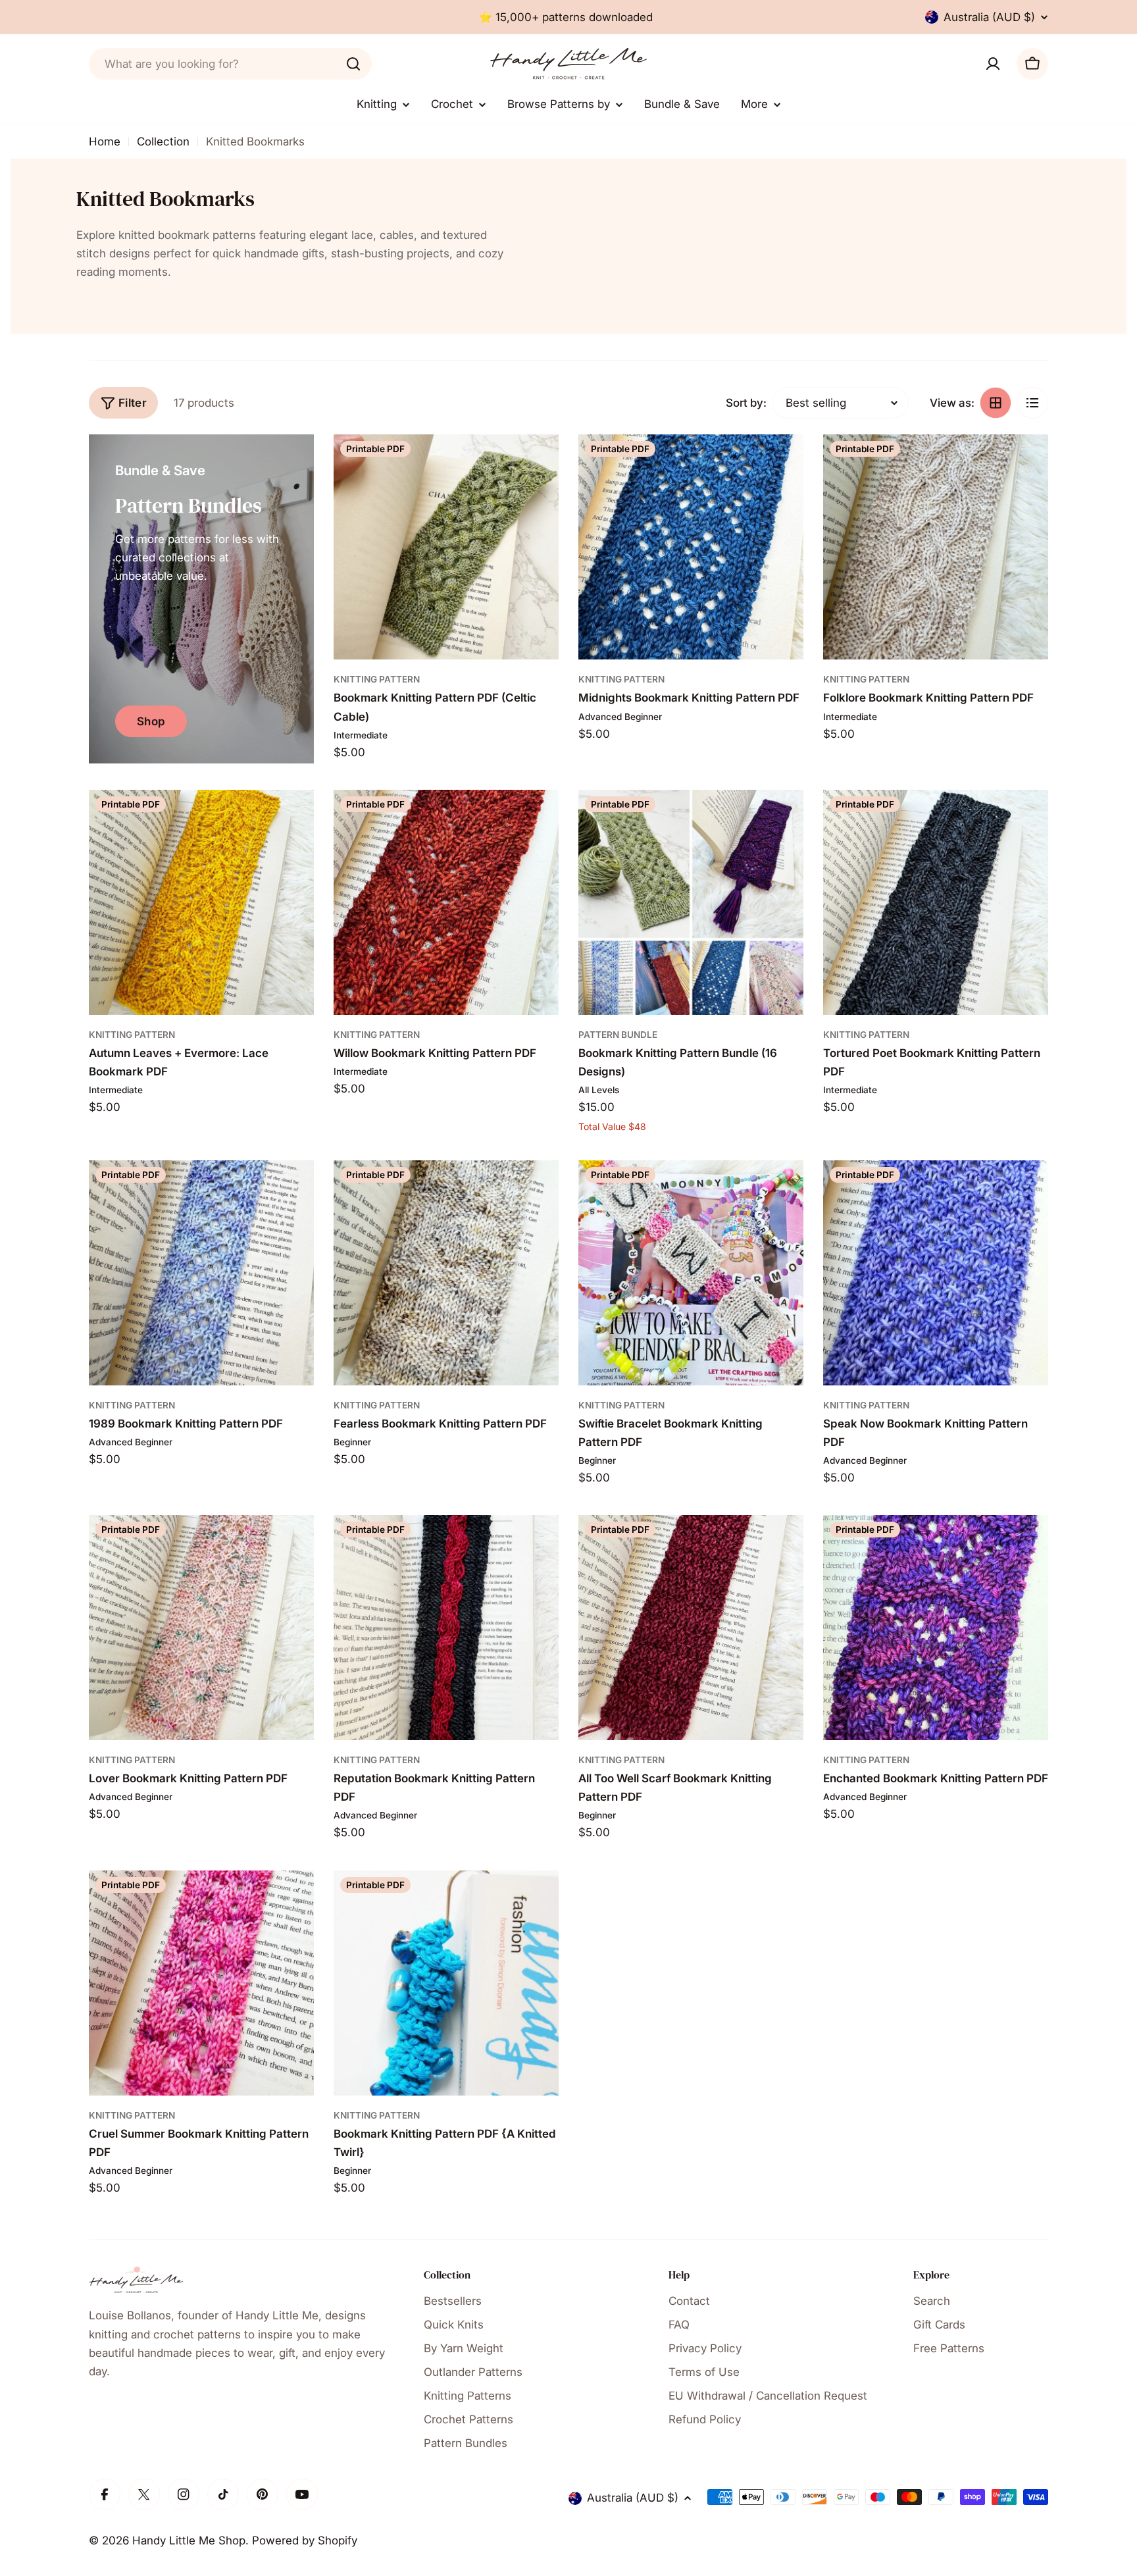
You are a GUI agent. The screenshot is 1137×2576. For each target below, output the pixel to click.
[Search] (353, 64)
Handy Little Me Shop (189, 2540)
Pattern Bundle (618, 1035)
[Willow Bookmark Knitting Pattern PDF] (446, 902)
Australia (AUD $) (989, 17)
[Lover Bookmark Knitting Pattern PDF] (201, 1628)
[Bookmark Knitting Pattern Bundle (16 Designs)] (691, 902)
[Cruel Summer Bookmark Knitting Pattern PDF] (201, 1983)
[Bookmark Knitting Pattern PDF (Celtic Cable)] (446, 547)
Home (105, 142)
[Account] (993, 64)
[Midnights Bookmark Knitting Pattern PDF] (691, 547)
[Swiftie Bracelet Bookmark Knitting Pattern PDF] (691, 1273)
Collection (163, 142)
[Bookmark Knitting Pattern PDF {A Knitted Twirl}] (446, 1983)
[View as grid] (996, 403)
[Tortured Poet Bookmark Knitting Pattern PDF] (936, 902)
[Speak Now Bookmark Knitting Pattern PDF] (936, 1273)
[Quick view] (540, 463)
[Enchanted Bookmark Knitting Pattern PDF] (936, 1628)
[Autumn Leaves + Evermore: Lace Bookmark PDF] (201, 902)
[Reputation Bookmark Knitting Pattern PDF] (446, 1628)
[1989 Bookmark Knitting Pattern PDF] (201, 1273)
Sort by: (746, 403)
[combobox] (230, 64)
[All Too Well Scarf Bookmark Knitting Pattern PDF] (691, 1628)
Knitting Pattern (377, 679)
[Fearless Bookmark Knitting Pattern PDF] (446, 1273)
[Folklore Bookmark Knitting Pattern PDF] (936, 547)
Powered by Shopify (305, 2540)
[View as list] (1032, 403)
